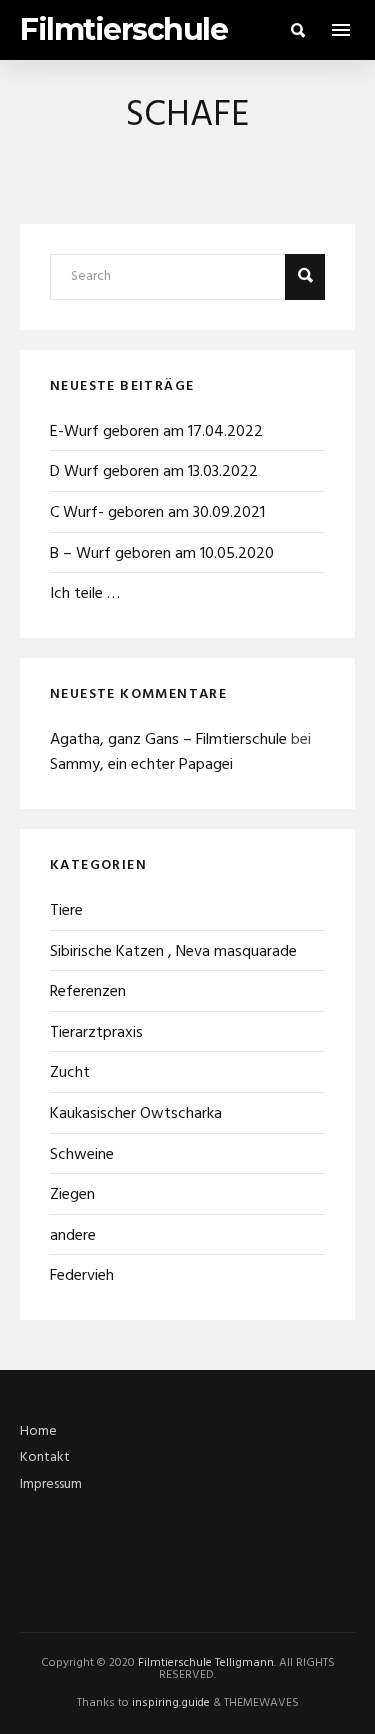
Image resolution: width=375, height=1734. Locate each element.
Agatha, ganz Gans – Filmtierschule (168, 740)
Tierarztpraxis (96, 1033)
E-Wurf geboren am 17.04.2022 (156, 432)
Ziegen (72, 1195)
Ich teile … (85, 594)
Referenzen (88, 992)
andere (73, 1236)
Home (38, 1431)
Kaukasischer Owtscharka (136, 1114)
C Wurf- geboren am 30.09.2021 (157, 513)
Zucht (70, 1073)
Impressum (51, 1484)
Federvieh (82, 1276)
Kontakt (45, 1457)
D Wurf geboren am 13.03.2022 (154, 472)
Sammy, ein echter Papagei (141, 765)
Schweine (82, 1155)
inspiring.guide (171, 1703)
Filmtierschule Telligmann (206, 1663)
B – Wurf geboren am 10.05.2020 (162, 554)
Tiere (66, 911)
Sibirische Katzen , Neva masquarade (173, 952)
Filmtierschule (123, 29)
